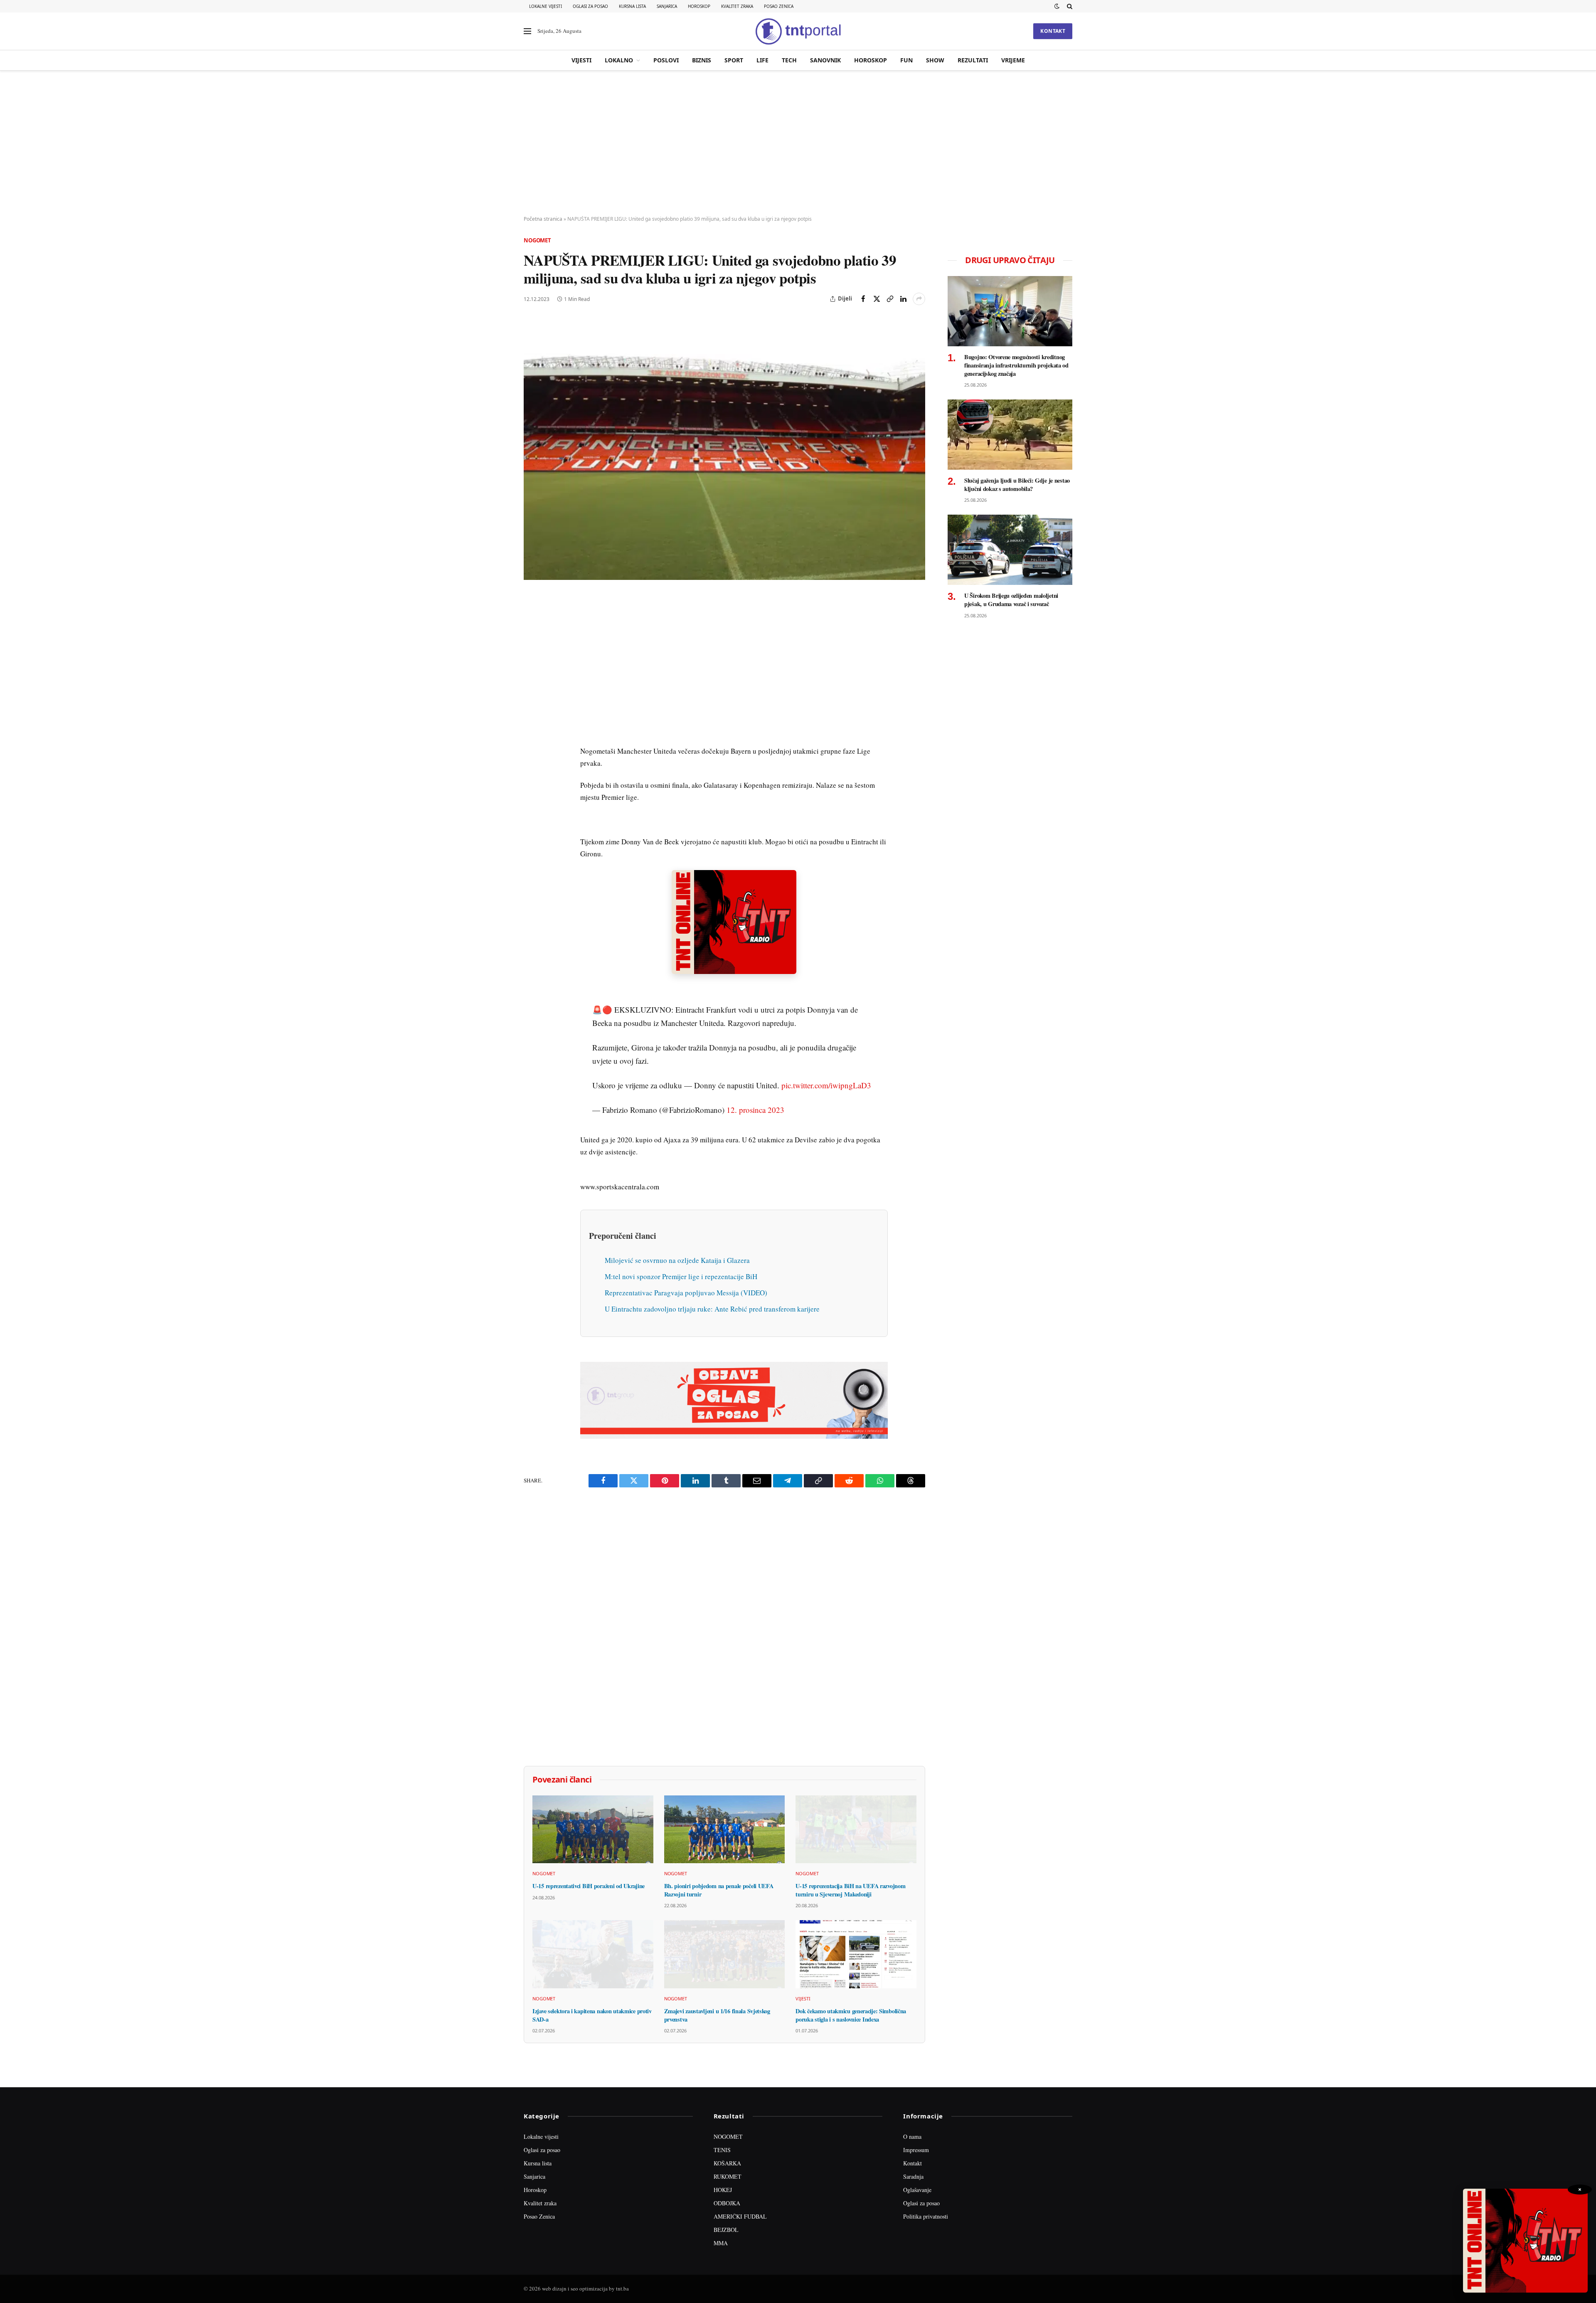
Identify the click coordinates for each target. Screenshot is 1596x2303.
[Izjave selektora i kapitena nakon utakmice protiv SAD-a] (593, 1946)
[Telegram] (532, 755)
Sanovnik (825, 60)
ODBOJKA (727, 2195)
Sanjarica (667, 6)
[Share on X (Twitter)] (877, 299)
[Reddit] (532, 735)
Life (762, 60)
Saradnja (913, 2168)
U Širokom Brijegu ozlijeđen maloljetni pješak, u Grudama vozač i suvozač (1011, 600)
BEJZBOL (726, 2221)
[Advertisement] (798, 143)
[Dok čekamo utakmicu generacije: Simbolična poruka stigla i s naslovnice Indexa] (856, 1946)
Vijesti (581, 60)
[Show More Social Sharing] (919, 299)
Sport (734, 60)
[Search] (1069, 6)
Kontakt (1053, 31)
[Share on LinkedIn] (903, 299)
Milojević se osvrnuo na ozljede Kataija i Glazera (677, 1252)
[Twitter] (532, 640)
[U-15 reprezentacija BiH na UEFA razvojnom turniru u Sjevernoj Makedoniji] (856, 1821)
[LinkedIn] (532, 716)
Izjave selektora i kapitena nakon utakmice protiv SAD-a (592, 2007)
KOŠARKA (727, 2155)
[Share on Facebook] (863, 299)
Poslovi (666, 60)
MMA (721, 2235)
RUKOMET (728, 2168)
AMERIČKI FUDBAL (740, 2208)
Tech (789, 60)
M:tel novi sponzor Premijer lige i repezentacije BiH (681, 1268)
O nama (912, 2128)
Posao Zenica (779, 6)
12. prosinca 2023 (755, 1101)
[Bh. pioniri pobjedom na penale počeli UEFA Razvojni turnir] (725, 1821)
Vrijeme (1013, 60)
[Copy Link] (890, 299)
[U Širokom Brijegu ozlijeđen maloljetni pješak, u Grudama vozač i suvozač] (1010, 550)
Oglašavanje (917, 2181)
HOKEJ (723, 2181)
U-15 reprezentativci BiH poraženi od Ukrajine (589, 1878)
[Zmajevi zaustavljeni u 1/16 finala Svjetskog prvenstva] (725, 1946)
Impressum (916, 2141)
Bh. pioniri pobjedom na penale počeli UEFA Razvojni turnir (719, 1882)
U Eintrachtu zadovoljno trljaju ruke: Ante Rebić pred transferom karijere (712, 1301)
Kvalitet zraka (737, 6)
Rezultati (973, 60)
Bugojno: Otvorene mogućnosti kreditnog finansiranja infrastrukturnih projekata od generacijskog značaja (1016, 365)
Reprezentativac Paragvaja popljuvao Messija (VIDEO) (686, 1284)
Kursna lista (632, 6)
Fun (906, 60)
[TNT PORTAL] (798, 31)
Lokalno (619, 60)
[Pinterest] (532, 659)
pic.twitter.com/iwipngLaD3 (826, 1077)
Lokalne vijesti (546, 6)
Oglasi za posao (590, 6)
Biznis (702, 60)
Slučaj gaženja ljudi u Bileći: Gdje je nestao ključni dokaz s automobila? (1017, 485)
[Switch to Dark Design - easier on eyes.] (1057, 6)
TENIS (722, 2141)
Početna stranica (543, 219)
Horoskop (699, 6)
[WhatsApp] (532, 774)
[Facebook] (532, 621)
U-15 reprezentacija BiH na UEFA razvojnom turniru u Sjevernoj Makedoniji (850, 1882)
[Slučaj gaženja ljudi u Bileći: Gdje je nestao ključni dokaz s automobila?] (1010, 435)
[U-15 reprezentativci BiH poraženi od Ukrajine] (593, 1821)
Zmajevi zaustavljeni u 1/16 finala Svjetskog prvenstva (717, 2007)
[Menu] (527, 31)
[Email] (532, 678)
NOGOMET (728, 2128)
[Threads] (532, 793)
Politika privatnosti (926, 2208)
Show (935, 60)
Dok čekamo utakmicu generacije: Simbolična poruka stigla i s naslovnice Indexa (851, 2007)
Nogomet (537, 240)
